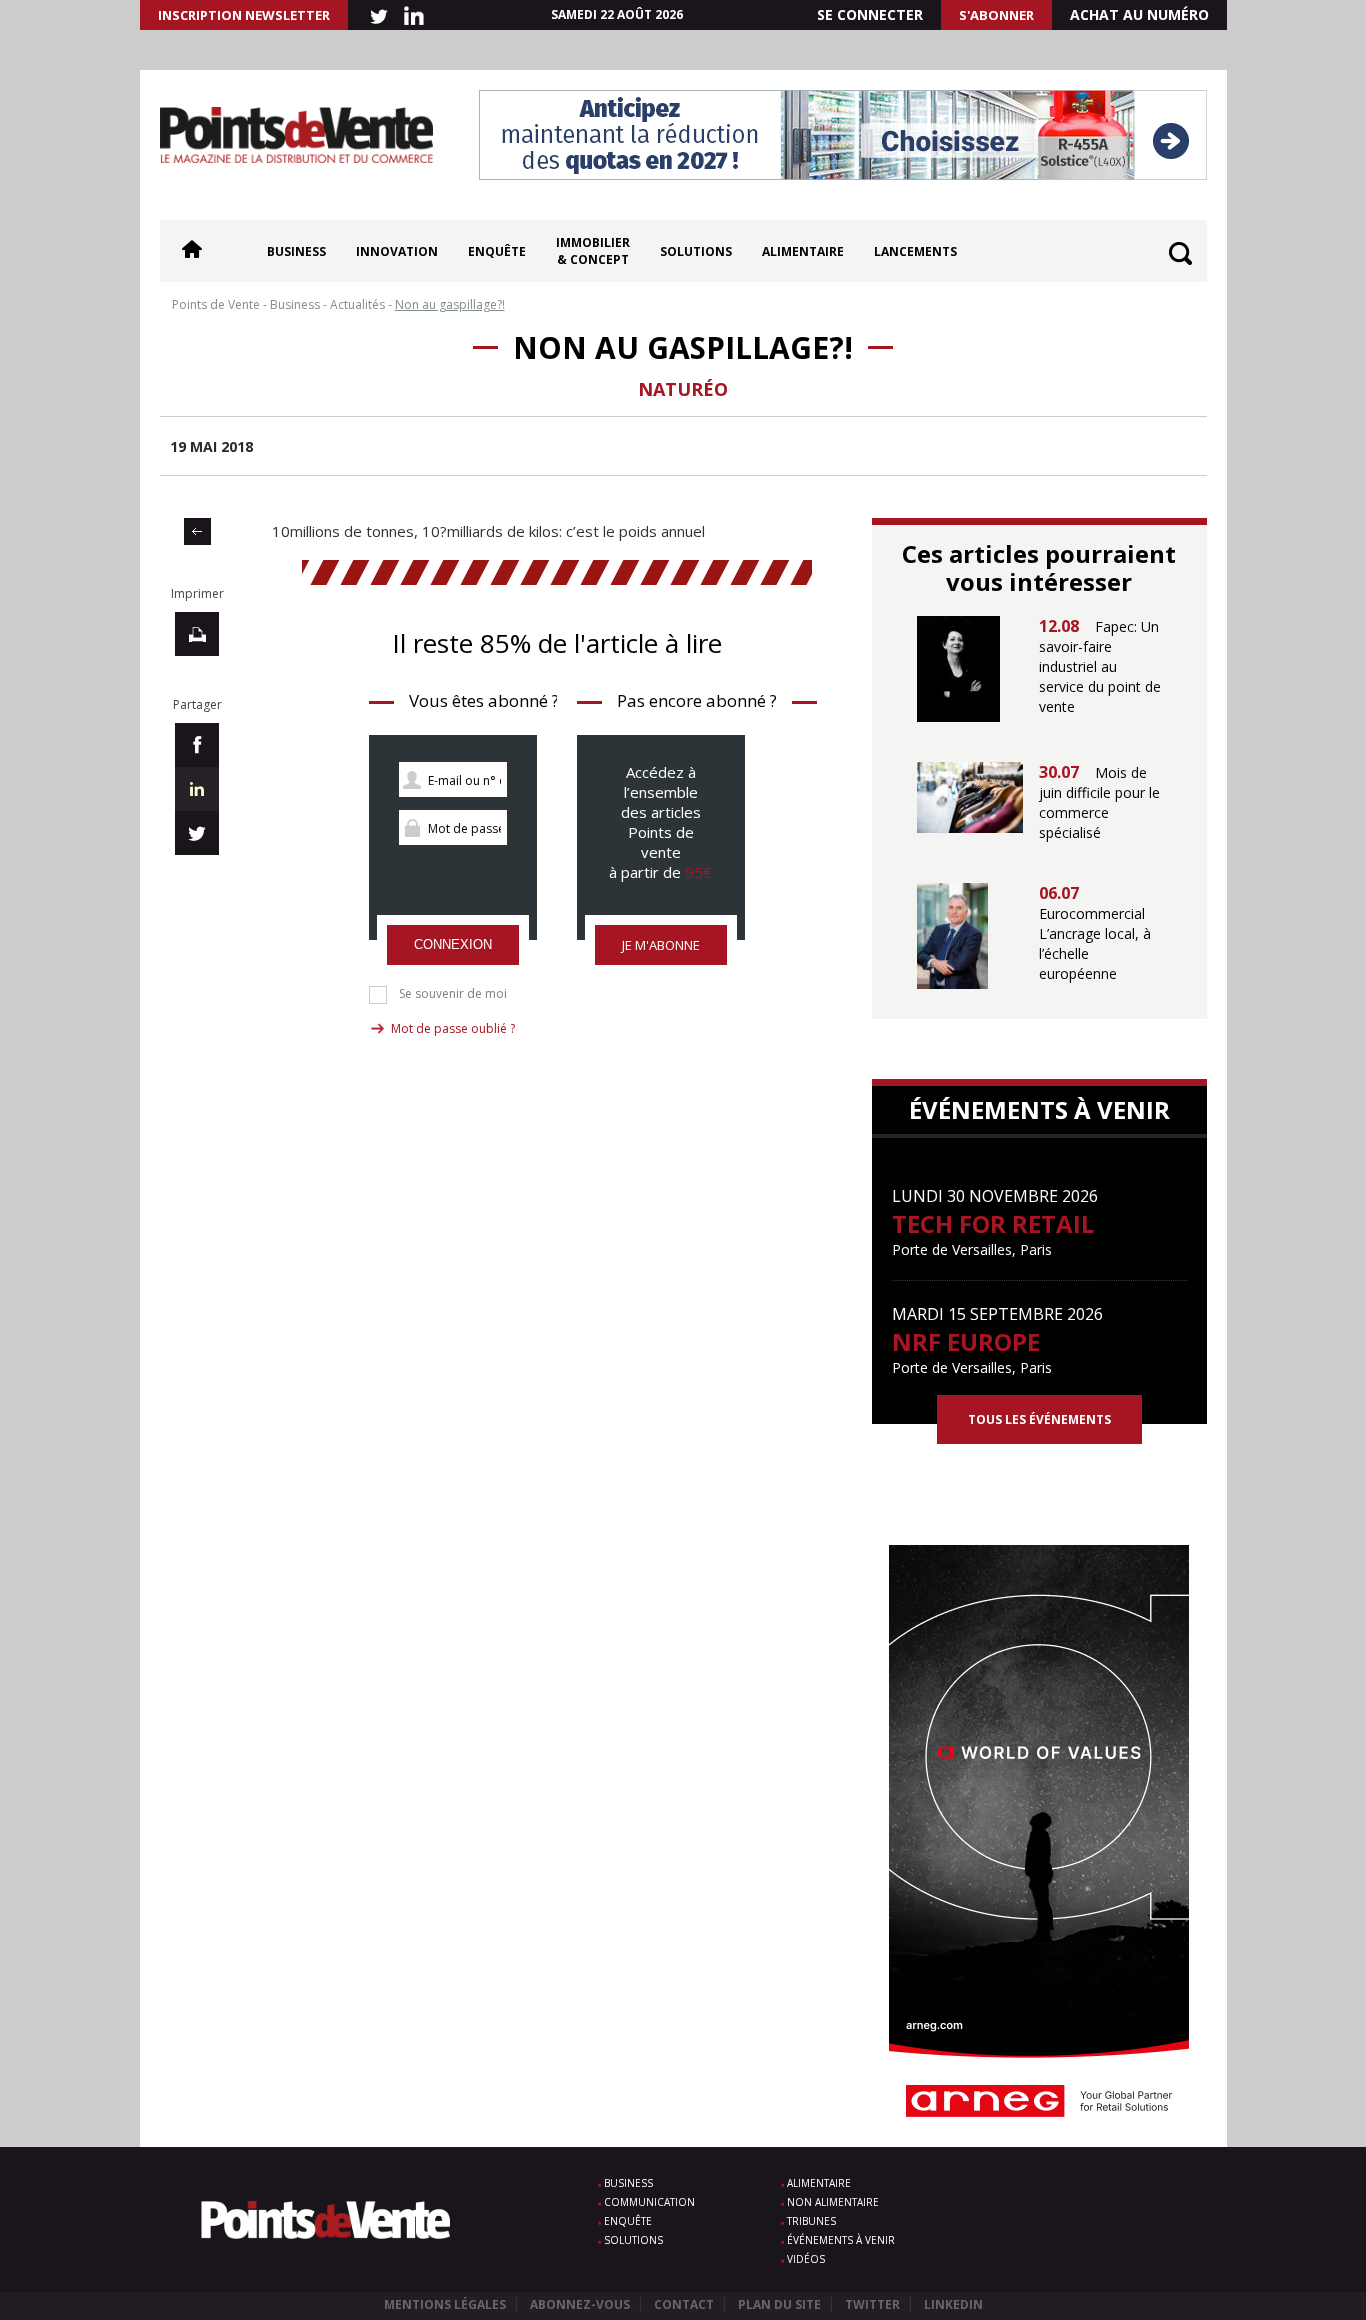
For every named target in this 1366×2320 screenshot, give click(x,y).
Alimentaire (803, 251)
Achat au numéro (1139, 14)
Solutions (696, 251)
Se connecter (870, 14)
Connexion (453, 944)
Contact (684, 2304)
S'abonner (996, 15)
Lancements (915, 251)
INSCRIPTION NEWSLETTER (244, 15)
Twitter (872, 2304)
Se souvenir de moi (453, 994)
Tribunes (811, 2221)
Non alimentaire (833, 2202)
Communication (649, 2202)
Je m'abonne (661, 945)
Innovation (397, 251)
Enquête (497, 251)
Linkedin (953, 2304)
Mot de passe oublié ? (453, 1028)
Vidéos (806, 2259)
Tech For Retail (993, 1223)
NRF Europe (966, 1341)
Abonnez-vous (580, 2304)
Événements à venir (841, 2240)
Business (296, 251)
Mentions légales (445, 2304)
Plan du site (779, 2304)
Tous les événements (1039, 1419)
